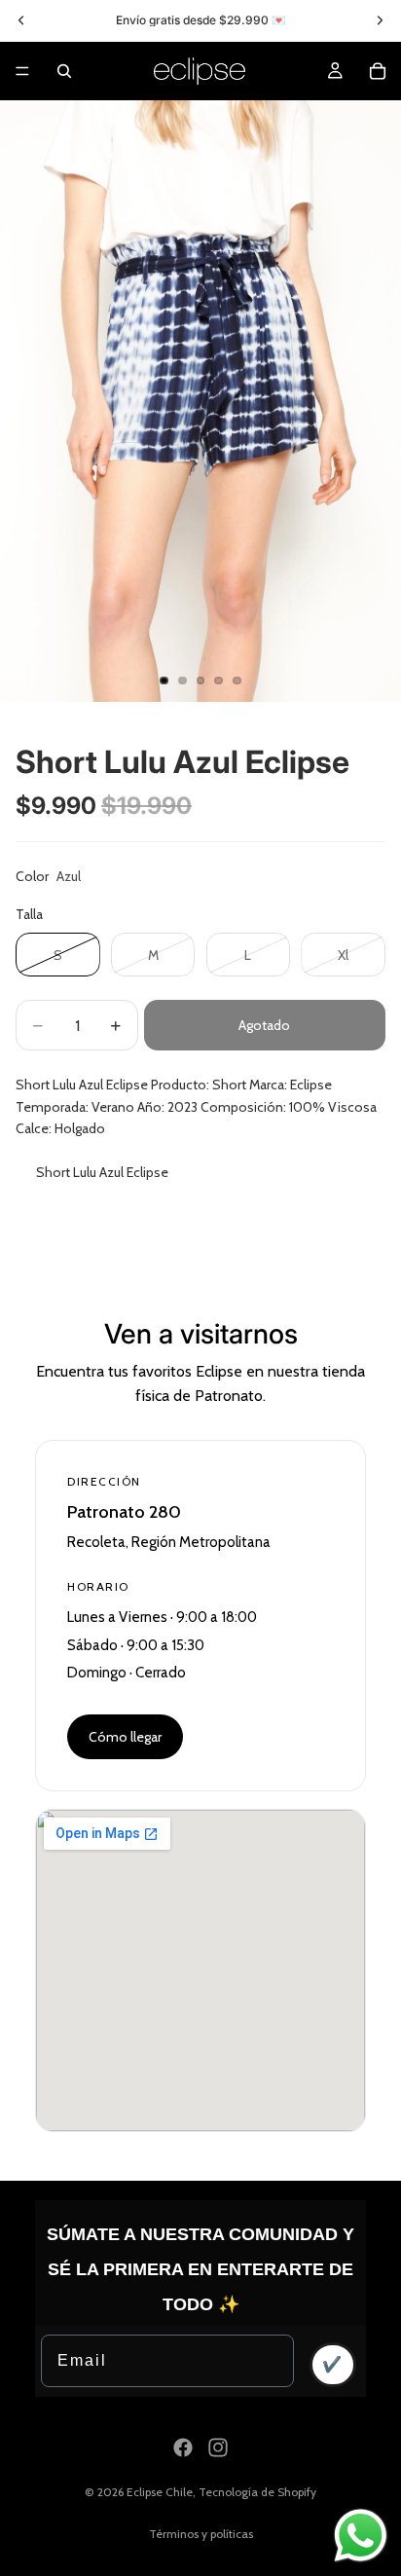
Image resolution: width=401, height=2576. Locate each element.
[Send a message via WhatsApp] (361, 2536)
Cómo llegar (125, 1737)
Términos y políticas (201, 2534)
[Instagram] (218, 2447)
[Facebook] (183, 2447)
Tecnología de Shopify (257, 2492)
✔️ (333, 2364)
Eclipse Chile (160, 2492)
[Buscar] (64, 71)
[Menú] (22, 71)
